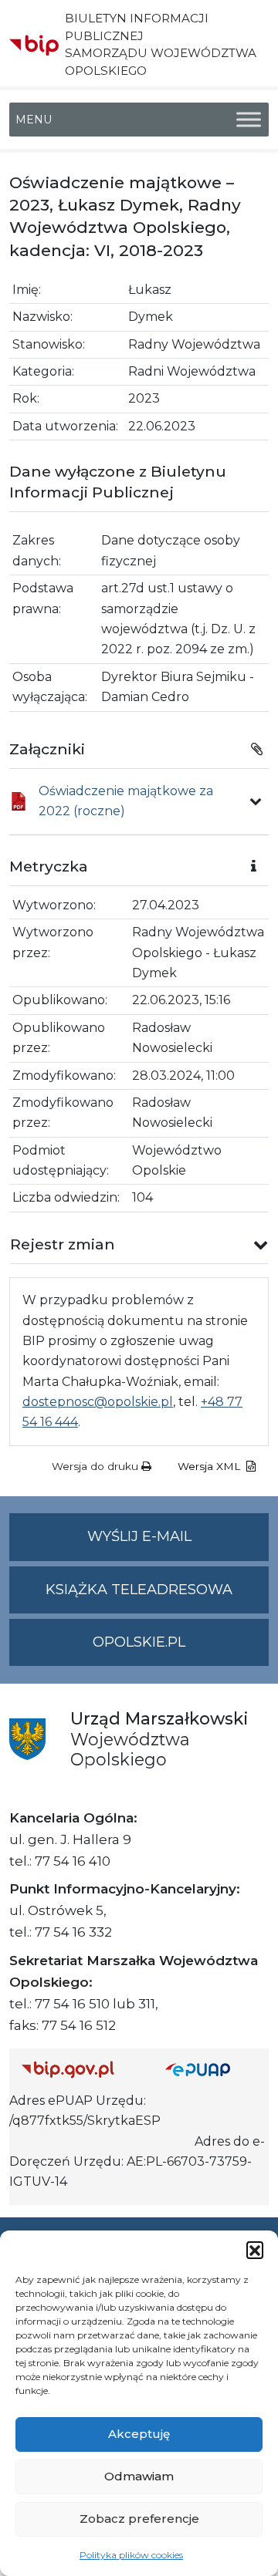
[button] (255, 2250)
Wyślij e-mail (178, 1544)
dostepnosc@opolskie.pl (98, 1402)
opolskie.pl (139, 1642)
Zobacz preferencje (139, 2519)
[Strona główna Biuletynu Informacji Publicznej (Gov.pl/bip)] (81, 2070)
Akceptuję (139, 2434)
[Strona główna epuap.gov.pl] (211, 2070)
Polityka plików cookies (131, 2555)
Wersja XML (210, 1466)
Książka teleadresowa (139, 1590)
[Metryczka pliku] (256, 801)
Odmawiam (139, 2476)
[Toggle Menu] (249, 119)
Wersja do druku (97, 1466)
